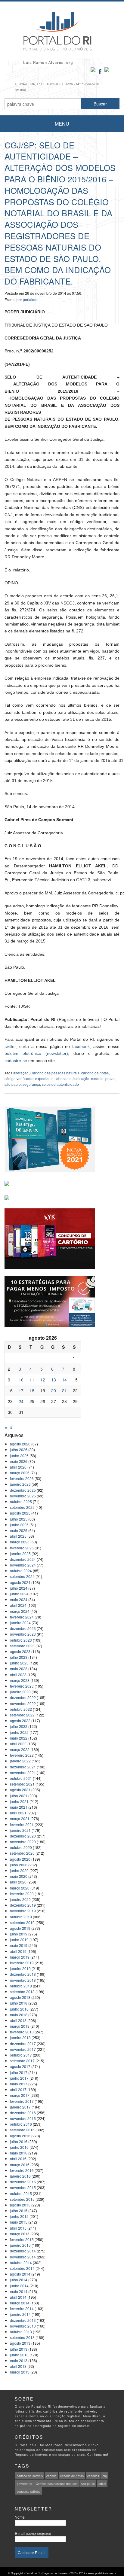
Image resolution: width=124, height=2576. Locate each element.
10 (21, 1380)
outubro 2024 (21, 1571)
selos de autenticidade (60, 1084)
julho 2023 (19, 1657)
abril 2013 (18, 2366)
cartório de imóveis (30, 2476)
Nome (20, 2517)
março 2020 (20, 1888)
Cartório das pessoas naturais (55, 1073)
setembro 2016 (22, 2130)
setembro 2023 (22, 1646)
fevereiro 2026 (22, 1478)
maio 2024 (19, 1599)
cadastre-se (16, 1061)
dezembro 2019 (23, 1905)
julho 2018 (19, 2003)
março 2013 (20, 2372)
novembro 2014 (23, 2257)
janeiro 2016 (20, 2176)
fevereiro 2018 (22, 2032)
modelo (97, 1078)
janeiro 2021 (20, 1830)
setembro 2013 (22, 2337)
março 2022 (20, 1749)
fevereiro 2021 (22, 1824)
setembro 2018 (22, 1991)
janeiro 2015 (20, 2245)
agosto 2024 (20, 1582)
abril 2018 (18, 2020)
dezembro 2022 (23, 1697)
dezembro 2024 (23, 1559)
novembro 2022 (23, 1703)
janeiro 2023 (20, 1692)
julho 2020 (19, 1865)
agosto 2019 (20, 1928)
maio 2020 (19, 1876)
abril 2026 (18, 1467)
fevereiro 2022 (22, 1755)
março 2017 (20, 2095)
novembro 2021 (23, 1772)
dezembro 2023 (23, 1628)
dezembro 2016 (23, 2113)
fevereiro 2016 (22, 2170)
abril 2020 (18, 1882)
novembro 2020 (23, 1842)
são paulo (13, 1084)
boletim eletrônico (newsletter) (36, 1053)
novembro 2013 (23, 2326)
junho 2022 (19, 1732)
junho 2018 (19, 2009)
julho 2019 (19, 1934)
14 (64, 1380)
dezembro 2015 (23, 2182)
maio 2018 (19, 2015)
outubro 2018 (21, 1986)
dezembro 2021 (23, 1767)
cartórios (93, 2476)
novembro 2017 (23, 2049)
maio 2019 (19, 1945)
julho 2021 (19, 1796)
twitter (10, 1046)
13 (54, 1380)
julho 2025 (19, 1519)
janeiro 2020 (20, 1899)
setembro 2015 (22, 2199)
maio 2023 (19, 1669)
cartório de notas (95, 1073)
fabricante (64, 1078)
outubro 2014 (21, 2262)
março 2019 (20, 1957)
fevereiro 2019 (22, 1963)
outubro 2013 (21, 2332)
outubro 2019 (21, 1917)
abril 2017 (18, 2089)
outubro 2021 (21, 1778)
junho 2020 (19, 1870)
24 (21, 1401)
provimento (25, 2484)
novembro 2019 (23, 1911)
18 (32, 1390)
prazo (110, 1078)
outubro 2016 (21, 2124)
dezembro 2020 (23, 1836)
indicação (81, 1078)
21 (64, 1390)
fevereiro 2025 (22, 1548)
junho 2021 (19, 1801)
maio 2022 (19, 1738)
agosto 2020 (20, 1859)
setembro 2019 (22, 1922)
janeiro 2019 (20, 1968)
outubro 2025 (21, 1501)
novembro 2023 (23, 1634)
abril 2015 (18, 2228)
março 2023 (20, 1680)
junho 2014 (19, 2286)
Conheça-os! (98, 2455)
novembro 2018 (23, 1980)
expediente (44, 1078)
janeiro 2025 (20, 1553)
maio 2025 (19, 1530)
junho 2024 (19, 1594)
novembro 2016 (23, 2118)
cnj (105, 2476)
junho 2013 (19, 2355)
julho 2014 (19, 2280)
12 (43, 1380)
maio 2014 (19, 2291)
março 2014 (20, 2303)
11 (32, 1380)
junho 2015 (19, 2216)
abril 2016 (18, 2159)
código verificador (19, 1078)
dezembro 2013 (23, 2320)
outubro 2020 (21, 1847)
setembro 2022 (22, 1715)
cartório (51, 2476)
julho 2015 (19, 2211)
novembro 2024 (23, 1565)
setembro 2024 (22, 1576)
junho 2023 (19, 1663)
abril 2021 (18, 1813)
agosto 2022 (20, 1720)
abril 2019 (18, 1951)
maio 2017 (19, 2084)
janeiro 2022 (20, 1761)
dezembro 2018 (23, 1974)
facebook (81, 1046)
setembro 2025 (22, 1507)
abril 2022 (18, 1744)
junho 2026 (19, 1455)
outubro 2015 (21, 2193)
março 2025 (20, 1542)
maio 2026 (19, 1461)
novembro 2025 (23, 1496)
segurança (31, 1084)
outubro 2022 (21, 1709)
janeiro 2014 (20, 2314)
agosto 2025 (20, 1513)
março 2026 (20, 1473)
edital (102, 2484)
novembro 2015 (23, 2187)
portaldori (31, 299)
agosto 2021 (20, 1790)
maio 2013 (19, 2360)
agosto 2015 (20, 2205)
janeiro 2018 (20, 2037)
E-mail (33, 2533)
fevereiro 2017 (22, 2101)
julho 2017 (19, 2072)
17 (21, 1390)
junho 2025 (19, 1525)
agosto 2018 (20, 1997)
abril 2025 (18, 1536)
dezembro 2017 (23, 2043)
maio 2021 (19, 1807)
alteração (21, 1073)
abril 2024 (18, 1605)
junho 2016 (19, 2147)
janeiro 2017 (20, 2107)
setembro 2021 (22, 1784)
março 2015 (20, 2234)
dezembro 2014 (23, 2251)
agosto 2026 (20, 1444)
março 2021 (20, 1818)
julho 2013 (19, 2349)
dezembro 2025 (23, 1490)
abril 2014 (18, 2297)
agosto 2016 (20, 2136)
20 (54, 1390)
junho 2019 (19, 1940)
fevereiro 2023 (22, 1686)
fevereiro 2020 (22, 1894)
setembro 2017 (22, 2061)
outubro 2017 (21, 2055)
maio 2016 (19, 2153)
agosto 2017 (20, 2066)
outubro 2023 (21, 1640)
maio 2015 (19, 2222)
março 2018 (20, 2026)
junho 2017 (19, 2078)
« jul (9, 1427)
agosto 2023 (20, 1651)
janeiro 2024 (20, 1623)
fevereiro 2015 (22, 2239)
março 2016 (20, 2165)
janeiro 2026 (20, 1484)
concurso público (29, 2492)
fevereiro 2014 (22, 2308)
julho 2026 (19, 1449)
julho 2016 (19, 2141)
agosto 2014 (20, 2274)
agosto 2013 (20, 2343)
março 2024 (20, 1611)
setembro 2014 (22, 2268)
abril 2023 (18, 1675)
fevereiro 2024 (22, 1617)
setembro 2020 (22, 1853)
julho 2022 (19, 1726)
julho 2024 (19, 1588)
